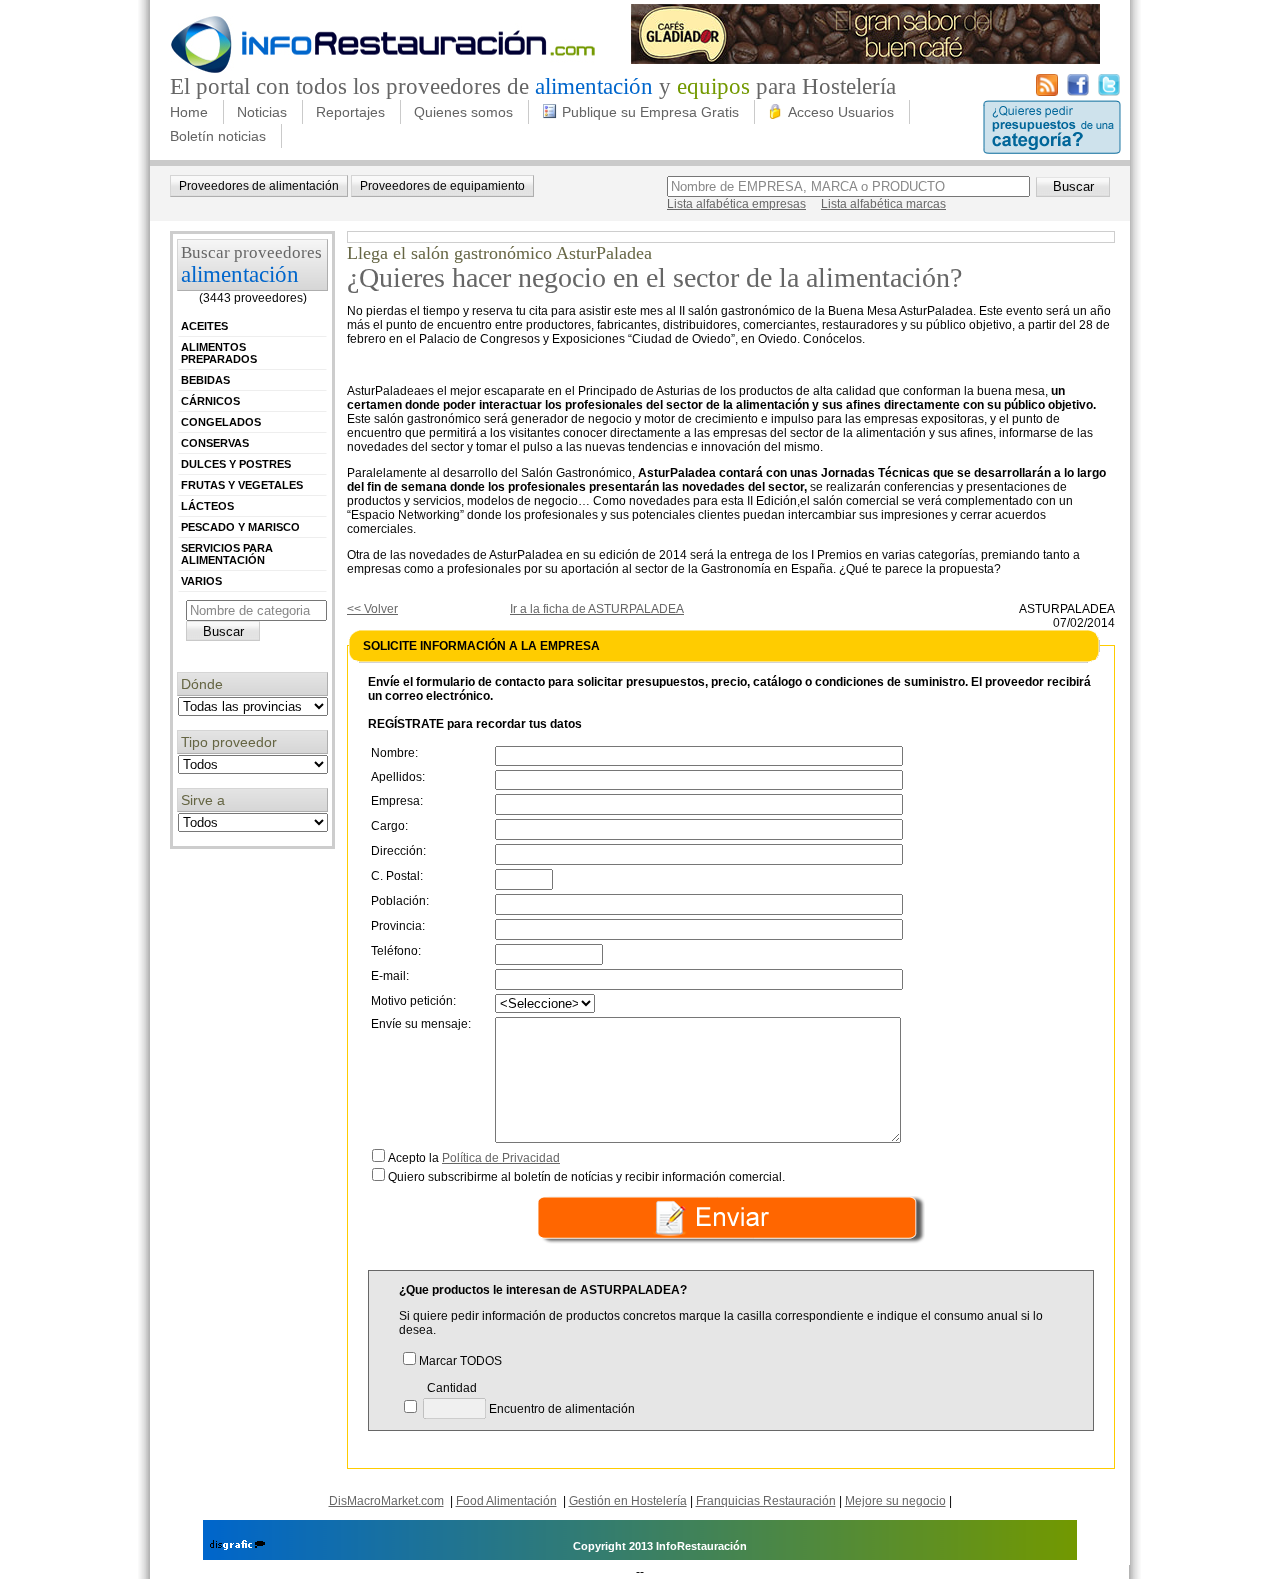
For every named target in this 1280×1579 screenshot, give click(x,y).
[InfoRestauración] (383, 70)
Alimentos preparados (219, 353)
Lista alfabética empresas (736, 204)
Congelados (221, 422)
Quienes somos (463, 112)
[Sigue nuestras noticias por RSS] (1047, 92)
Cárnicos (210, 401)
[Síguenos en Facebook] (1078, 92)
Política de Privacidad (501, 1158)
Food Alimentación (506, 1501)
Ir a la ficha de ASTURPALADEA (597, 609)
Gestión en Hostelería (628, 1501)
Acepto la (474, 1158)
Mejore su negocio (895, 1501)
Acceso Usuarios (841, 112)
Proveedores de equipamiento (442, 186)
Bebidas (205, 380)
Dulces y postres (236, 464)
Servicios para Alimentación (227, 554)
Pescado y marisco (240, 527)
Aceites (204, 326)
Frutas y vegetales (242, 485)
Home (189, 112)
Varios (201, 581)
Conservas (215, 443)
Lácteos (207, 506)
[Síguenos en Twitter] (1109, 92)
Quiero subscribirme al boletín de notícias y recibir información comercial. (586, 1177)
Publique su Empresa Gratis (650, 112)
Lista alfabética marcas (883, 204)
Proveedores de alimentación (259, 186)
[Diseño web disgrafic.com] (237, 1546)
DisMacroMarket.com (386, 1501)
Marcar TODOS (460, 1361)
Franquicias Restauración (766, 1501)
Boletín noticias (218, 136)
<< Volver (372, 609)
